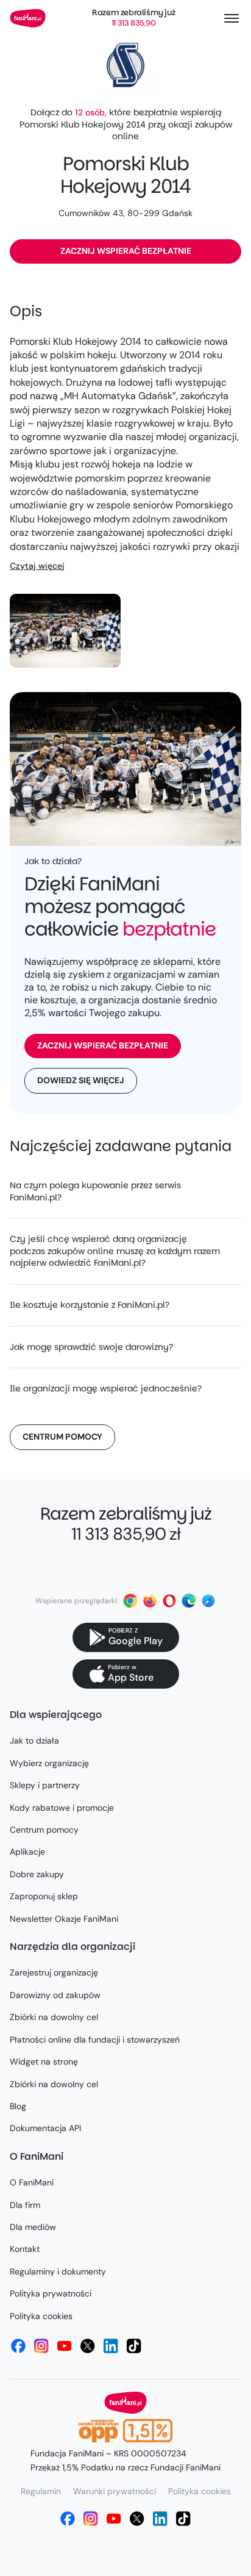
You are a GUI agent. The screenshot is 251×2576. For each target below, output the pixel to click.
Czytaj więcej (37, 566)
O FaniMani (32, 2182)
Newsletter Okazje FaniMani (64, 1919)
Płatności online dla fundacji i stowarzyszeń (95, 2040)
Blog (18, 2106)
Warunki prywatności (115, 2491)
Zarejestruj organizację (54, 1972)
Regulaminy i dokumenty (58, 2271)
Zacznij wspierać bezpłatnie (126, 251)
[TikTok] (134, 2346)
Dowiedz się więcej (81, 1080)
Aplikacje (27, 1852)
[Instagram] (41, 2346)
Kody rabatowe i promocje (62, 1808)
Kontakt (25, 2249)
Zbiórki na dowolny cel (54, 2017)
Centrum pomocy (62, 1437)
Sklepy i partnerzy (45, 1785)
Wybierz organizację (49, 1763)
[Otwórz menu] (232, 18)
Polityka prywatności (51, 2293)
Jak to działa (34, 1741)
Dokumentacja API (45, 2128)
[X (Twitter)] (88, 2346)
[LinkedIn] (111, 2346)
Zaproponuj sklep (44, 1896)
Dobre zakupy (37, 1874)
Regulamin (41, 2491)
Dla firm (25, 2205)
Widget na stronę (44, 2062)
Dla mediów (33, 2227)
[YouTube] (65, 2346)
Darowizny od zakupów (55, 1995)
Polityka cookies (41, 2316)
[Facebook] (18, 2346)
